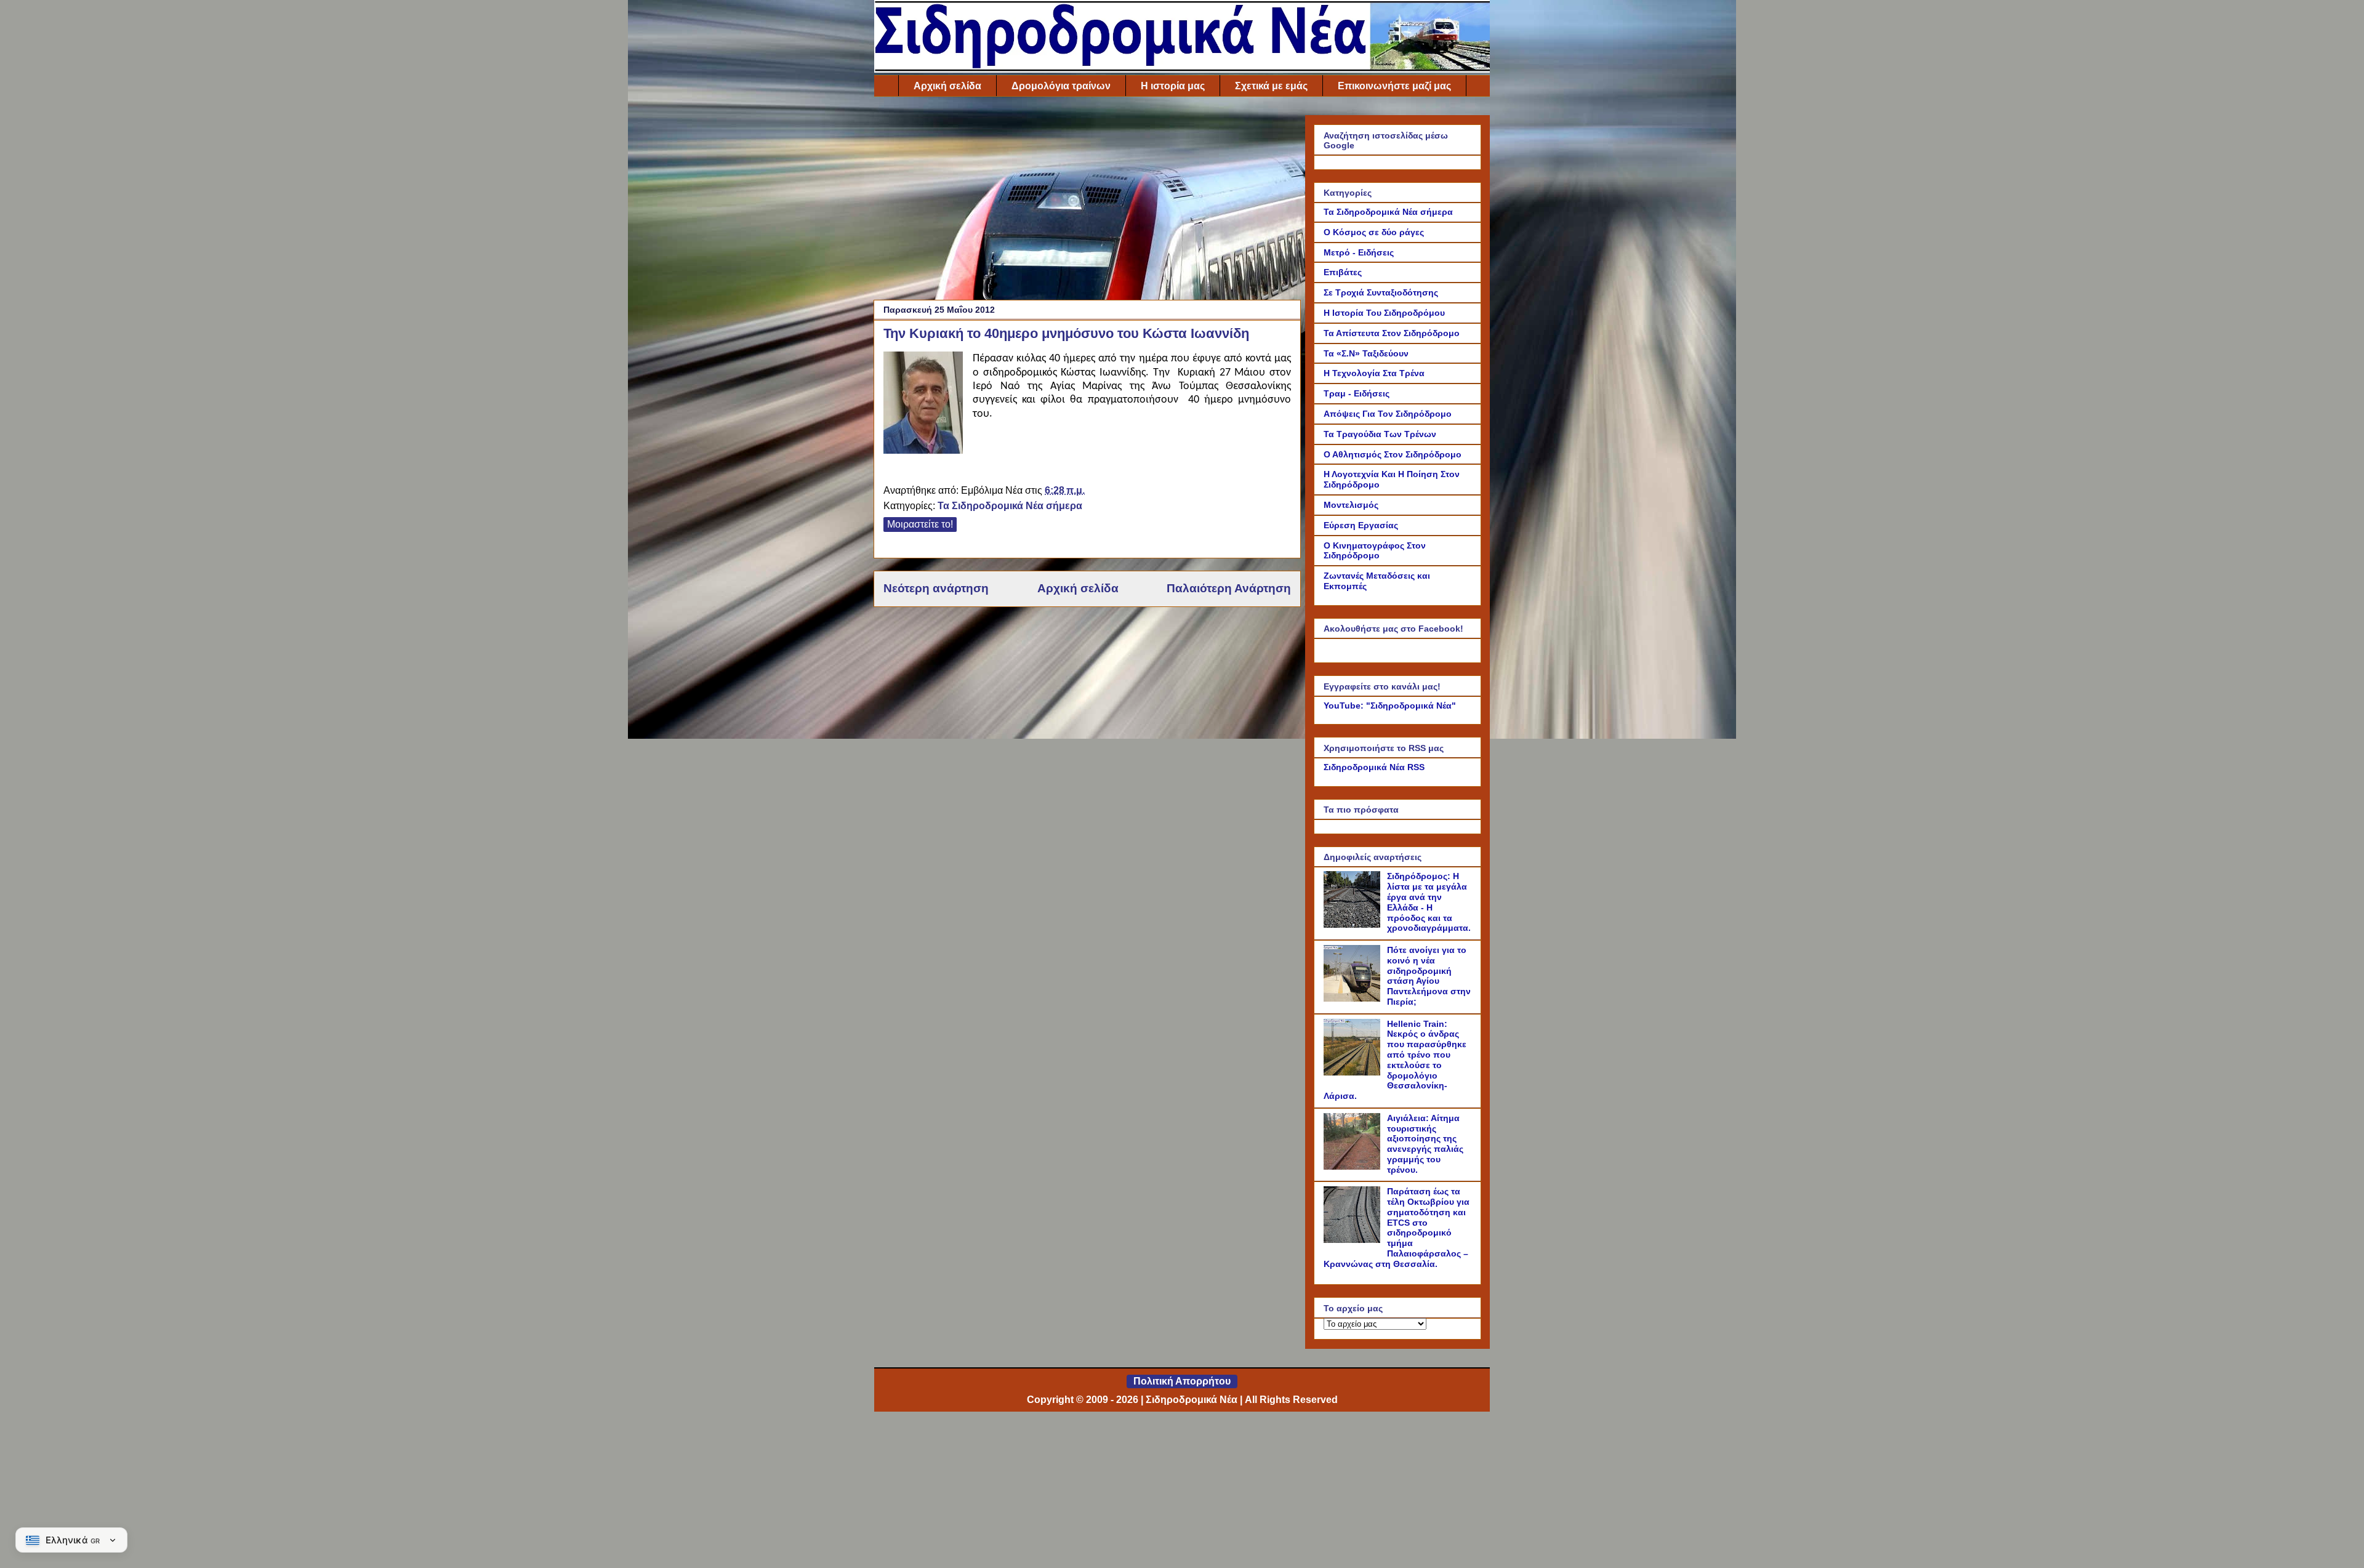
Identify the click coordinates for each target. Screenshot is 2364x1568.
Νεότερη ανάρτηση (936, 588)
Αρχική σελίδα (947, 86)
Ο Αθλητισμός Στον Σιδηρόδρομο (1393, 454)
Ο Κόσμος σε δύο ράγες (1374, 232)
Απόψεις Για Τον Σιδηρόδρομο (1388, 414)
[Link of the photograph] (923, 404)
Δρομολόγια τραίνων (1061, 86)
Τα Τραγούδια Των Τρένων (1380, 434)
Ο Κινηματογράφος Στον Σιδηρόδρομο (1375, 551)
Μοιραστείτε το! (920, 524)
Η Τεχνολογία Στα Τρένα (1374, 373)
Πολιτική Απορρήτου (1182, 1381)
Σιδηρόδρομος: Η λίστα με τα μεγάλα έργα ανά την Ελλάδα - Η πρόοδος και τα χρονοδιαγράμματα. (1429, 902)
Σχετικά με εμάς (1271, 86)
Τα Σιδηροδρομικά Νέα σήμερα (1010, 506)
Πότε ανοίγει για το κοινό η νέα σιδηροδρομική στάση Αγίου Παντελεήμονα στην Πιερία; (1429, 976)
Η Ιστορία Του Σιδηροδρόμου (1384, 313)
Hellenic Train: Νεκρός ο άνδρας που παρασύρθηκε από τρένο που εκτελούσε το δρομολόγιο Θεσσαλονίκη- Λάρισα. (1395, 1060)
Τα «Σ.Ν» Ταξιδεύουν (1366, 353)
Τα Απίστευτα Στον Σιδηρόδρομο (1392, 333)
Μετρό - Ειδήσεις (1359, 252)
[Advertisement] (1087, 201)
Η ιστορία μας (1173, 86)
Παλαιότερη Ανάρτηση (1229, 588)
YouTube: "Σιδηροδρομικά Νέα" (1390, 706)
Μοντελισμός (1351, 505)
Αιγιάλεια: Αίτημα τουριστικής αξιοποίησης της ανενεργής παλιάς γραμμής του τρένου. (1425, 1144)
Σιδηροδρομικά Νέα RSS (1374, 767)
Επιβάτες (1343, 272)
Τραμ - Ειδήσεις (1357, 393)
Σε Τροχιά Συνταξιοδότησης (1381, 292)
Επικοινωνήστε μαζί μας (1394, 86)
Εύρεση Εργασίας (1361, 525)
